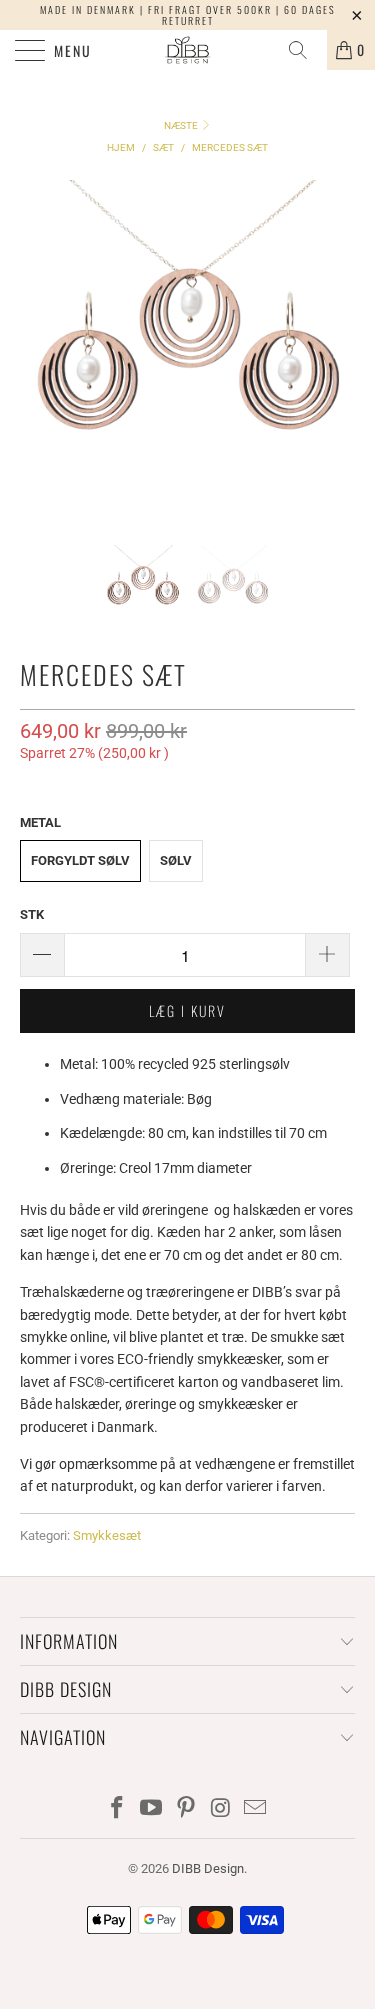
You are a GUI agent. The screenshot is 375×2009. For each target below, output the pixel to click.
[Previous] (39, 347)
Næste (182, 125)
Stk (32, 914)
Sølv (176, 860)
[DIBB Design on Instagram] (221, 1809)
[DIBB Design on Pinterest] (187, 1809)
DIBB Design (208, 1868)
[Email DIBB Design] (256, 1809)
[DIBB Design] (188, 50)
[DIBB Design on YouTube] (152, 1809)
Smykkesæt (107, 1535)
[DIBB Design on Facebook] (117, 1809)
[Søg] (305, 50)
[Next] (336, 347)
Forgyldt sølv (80, 860)
